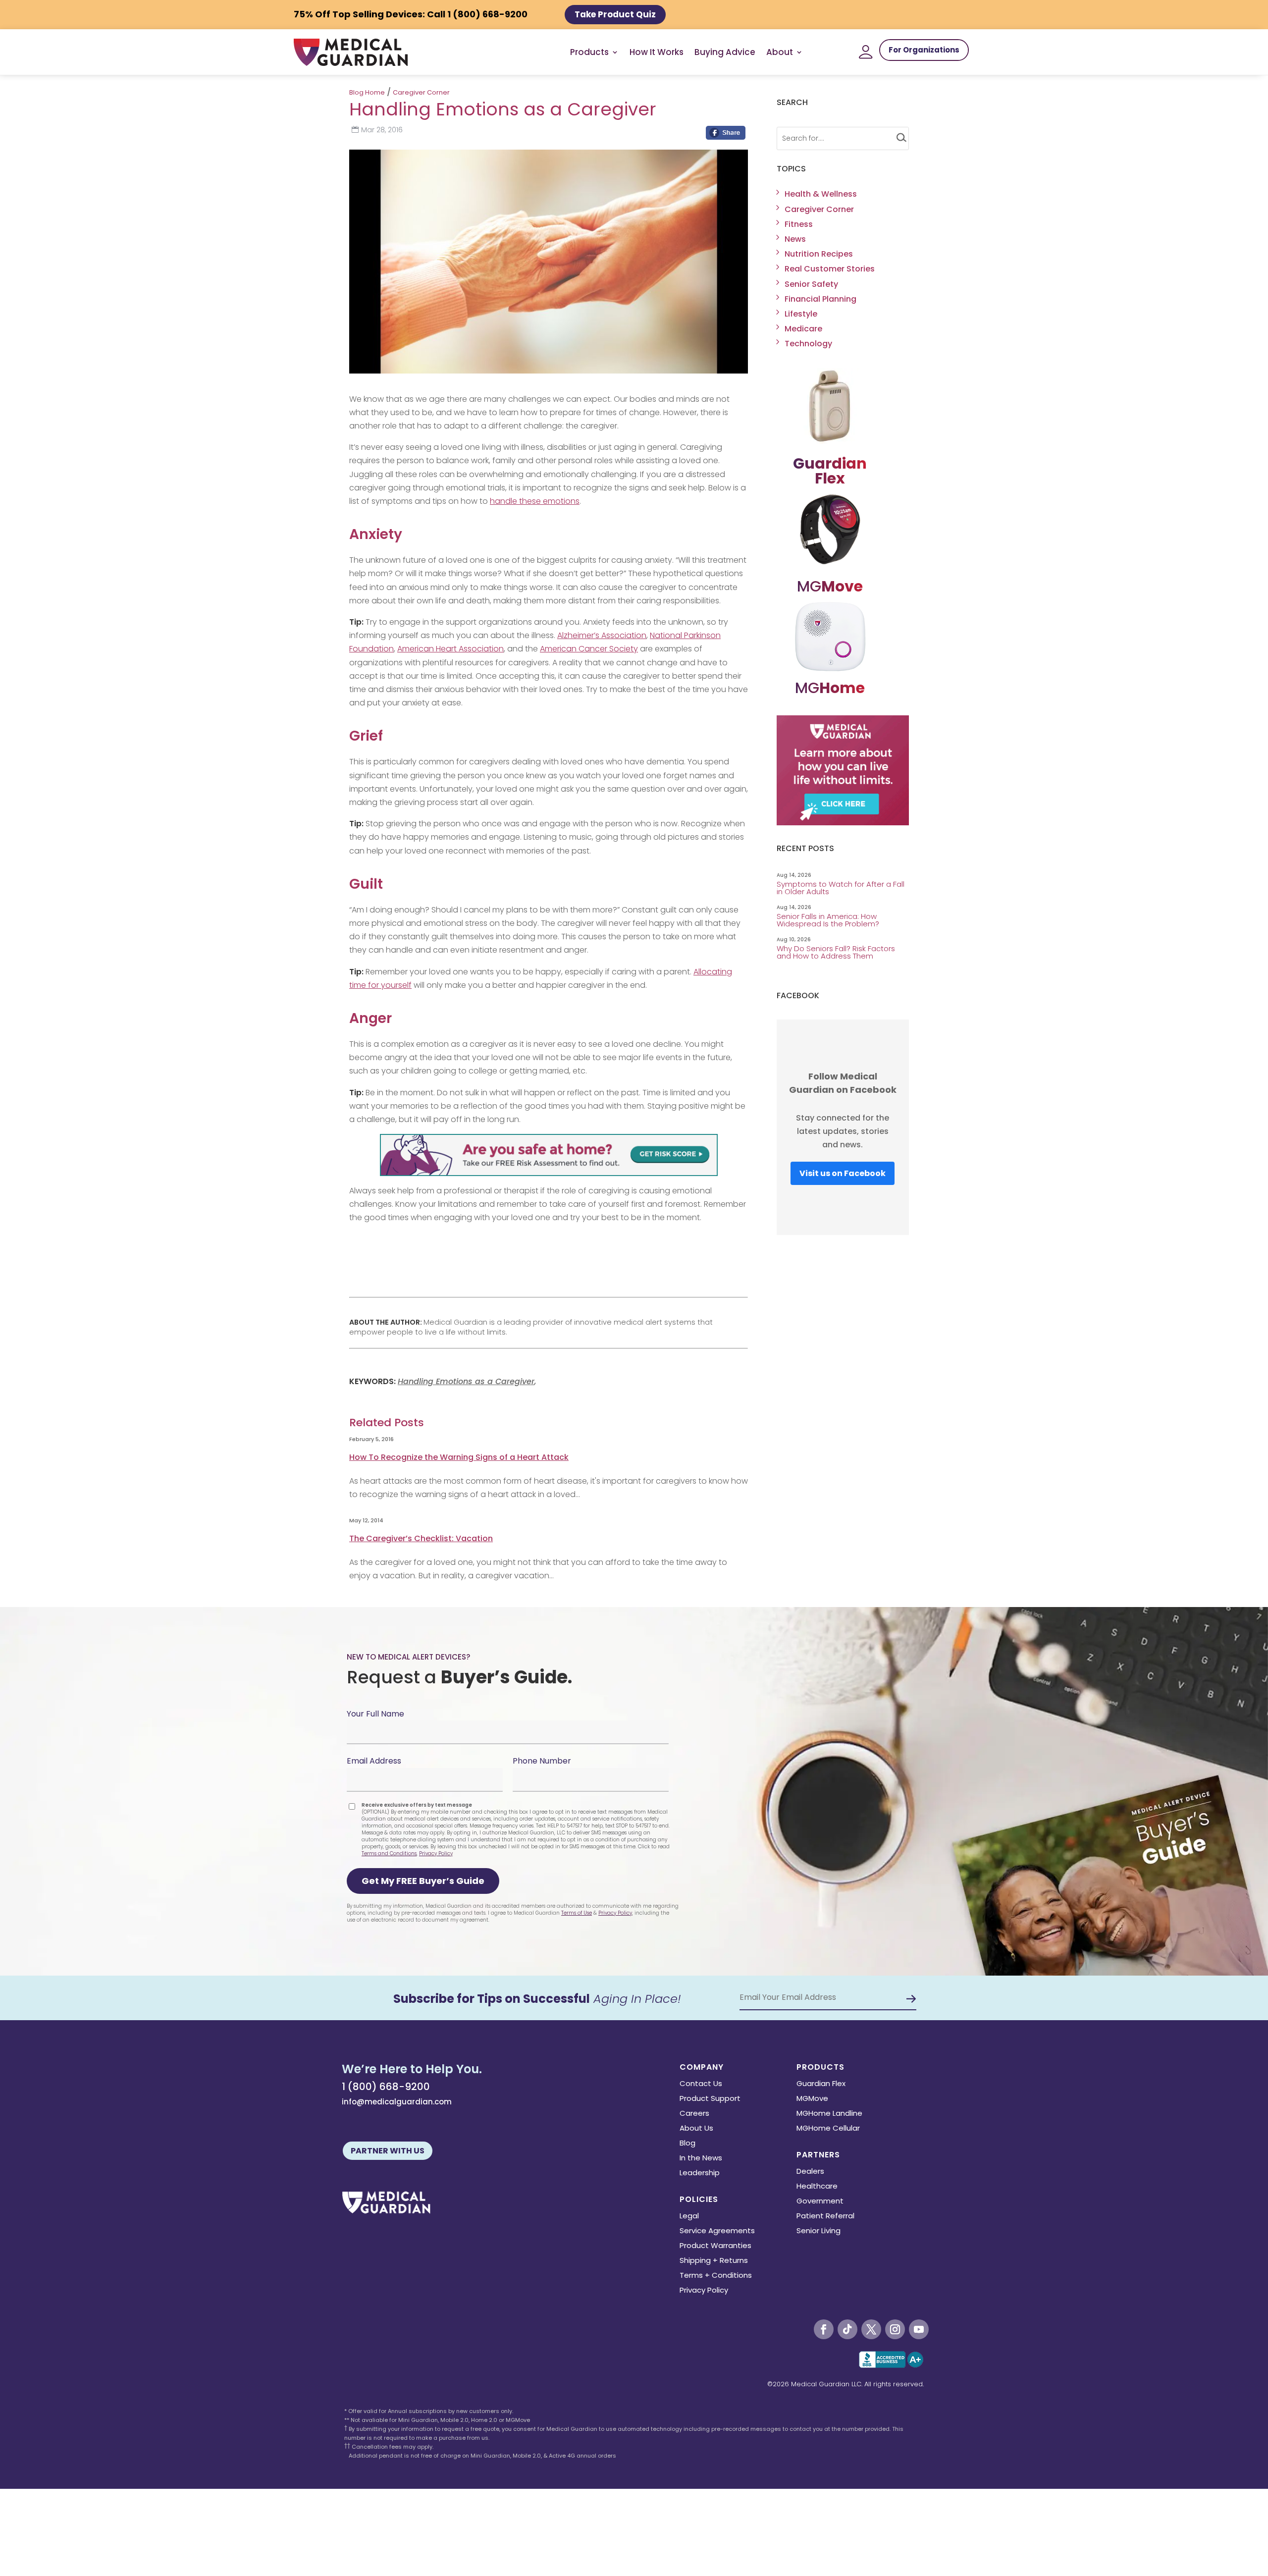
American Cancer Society (589, 649)
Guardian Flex (821, 2084)
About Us (696, 2129)
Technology (808, 344)
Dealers (810, 2172)
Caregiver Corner (421, 92)
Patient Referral (825, 2217)
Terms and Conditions (389, 1853)
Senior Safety (811, 284)
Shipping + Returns (714, 2261)
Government (820, 2202)
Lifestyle (801, 314)
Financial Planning (820, 299)
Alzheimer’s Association (602, 635)
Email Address (374, 1761)
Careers (694, 2114)
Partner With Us (388, 2151)
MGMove (812, 2099)
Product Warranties (715, 2246)
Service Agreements (717, 2231)
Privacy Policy (436, 1853)
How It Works (657, 52)
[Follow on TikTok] (847, 2329)
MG (830, 586)
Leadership (700, 2173)
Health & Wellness (821, 194)
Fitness (799, 224)
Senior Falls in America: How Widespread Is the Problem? (829, 920)
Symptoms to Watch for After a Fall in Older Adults (841, 888)
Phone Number (542, 1761)
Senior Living (819, 2231)
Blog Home (367, 92)
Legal (689, 2217)
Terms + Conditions (716, 2276)
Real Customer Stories (830, 269)
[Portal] (866, 52)
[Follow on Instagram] (895, 2329)
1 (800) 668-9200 (386, 2087)
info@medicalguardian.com (397, 2102)
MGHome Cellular (828, 2129)
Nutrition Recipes (819, 254)
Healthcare (817, 2187)
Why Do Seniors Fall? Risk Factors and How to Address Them (836, 952)
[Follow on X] (871, 2329)
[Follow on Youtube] (919, 2329)
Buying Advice (725, 52)
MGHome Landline (829, 2114)
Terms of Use (577, 1913)
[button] (423, 1881)
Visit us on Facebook (843, 1173)
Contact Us (701, 2084)
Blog (687, 2144)
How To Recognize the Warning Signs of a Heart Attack (459, 1457)
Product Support (710, 2099)
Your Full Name (375, 1714)
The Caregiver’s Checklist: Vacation (421, 1538)
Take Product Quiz (615, 14)
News (795, 239)
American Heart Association (450, 649)
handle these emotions (535, 501)
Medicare (803, 329)
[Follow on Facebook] (824, 2329)
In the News (701, 2159)
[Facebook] (726, 135)
